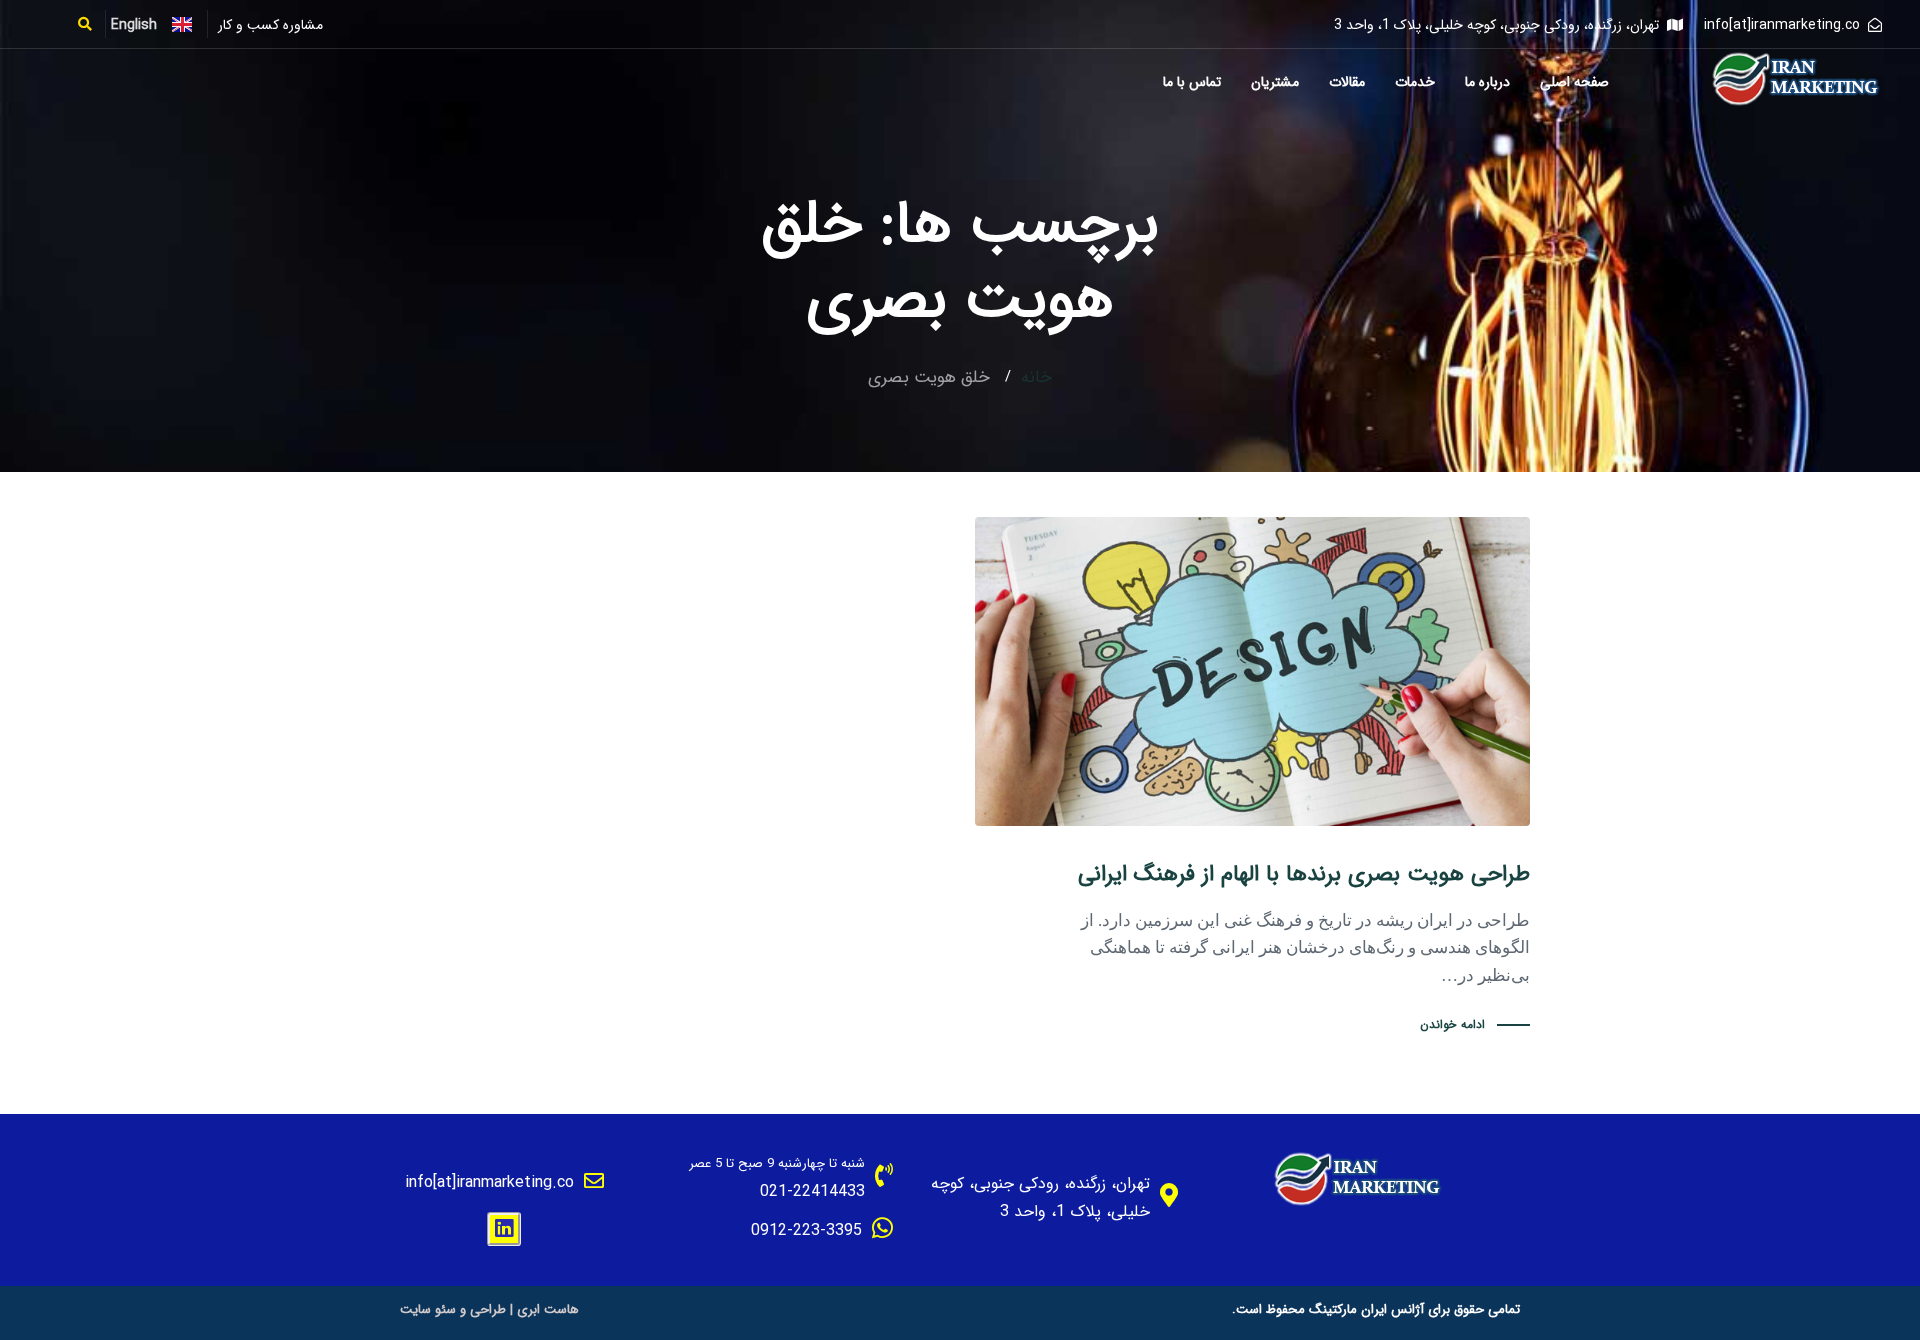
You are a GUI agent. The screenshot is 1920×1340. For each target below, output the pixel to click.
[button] (91, 24)
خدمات (1415, 82)
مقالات (1347, 82)
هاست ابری (548, 1309)
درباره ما (1487, 82)
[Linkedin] (504, 1229)
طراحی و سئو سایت (453, 1309)
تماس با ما (1192, 82)
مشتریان (1275, 82)
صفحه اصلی (1574, 82)
